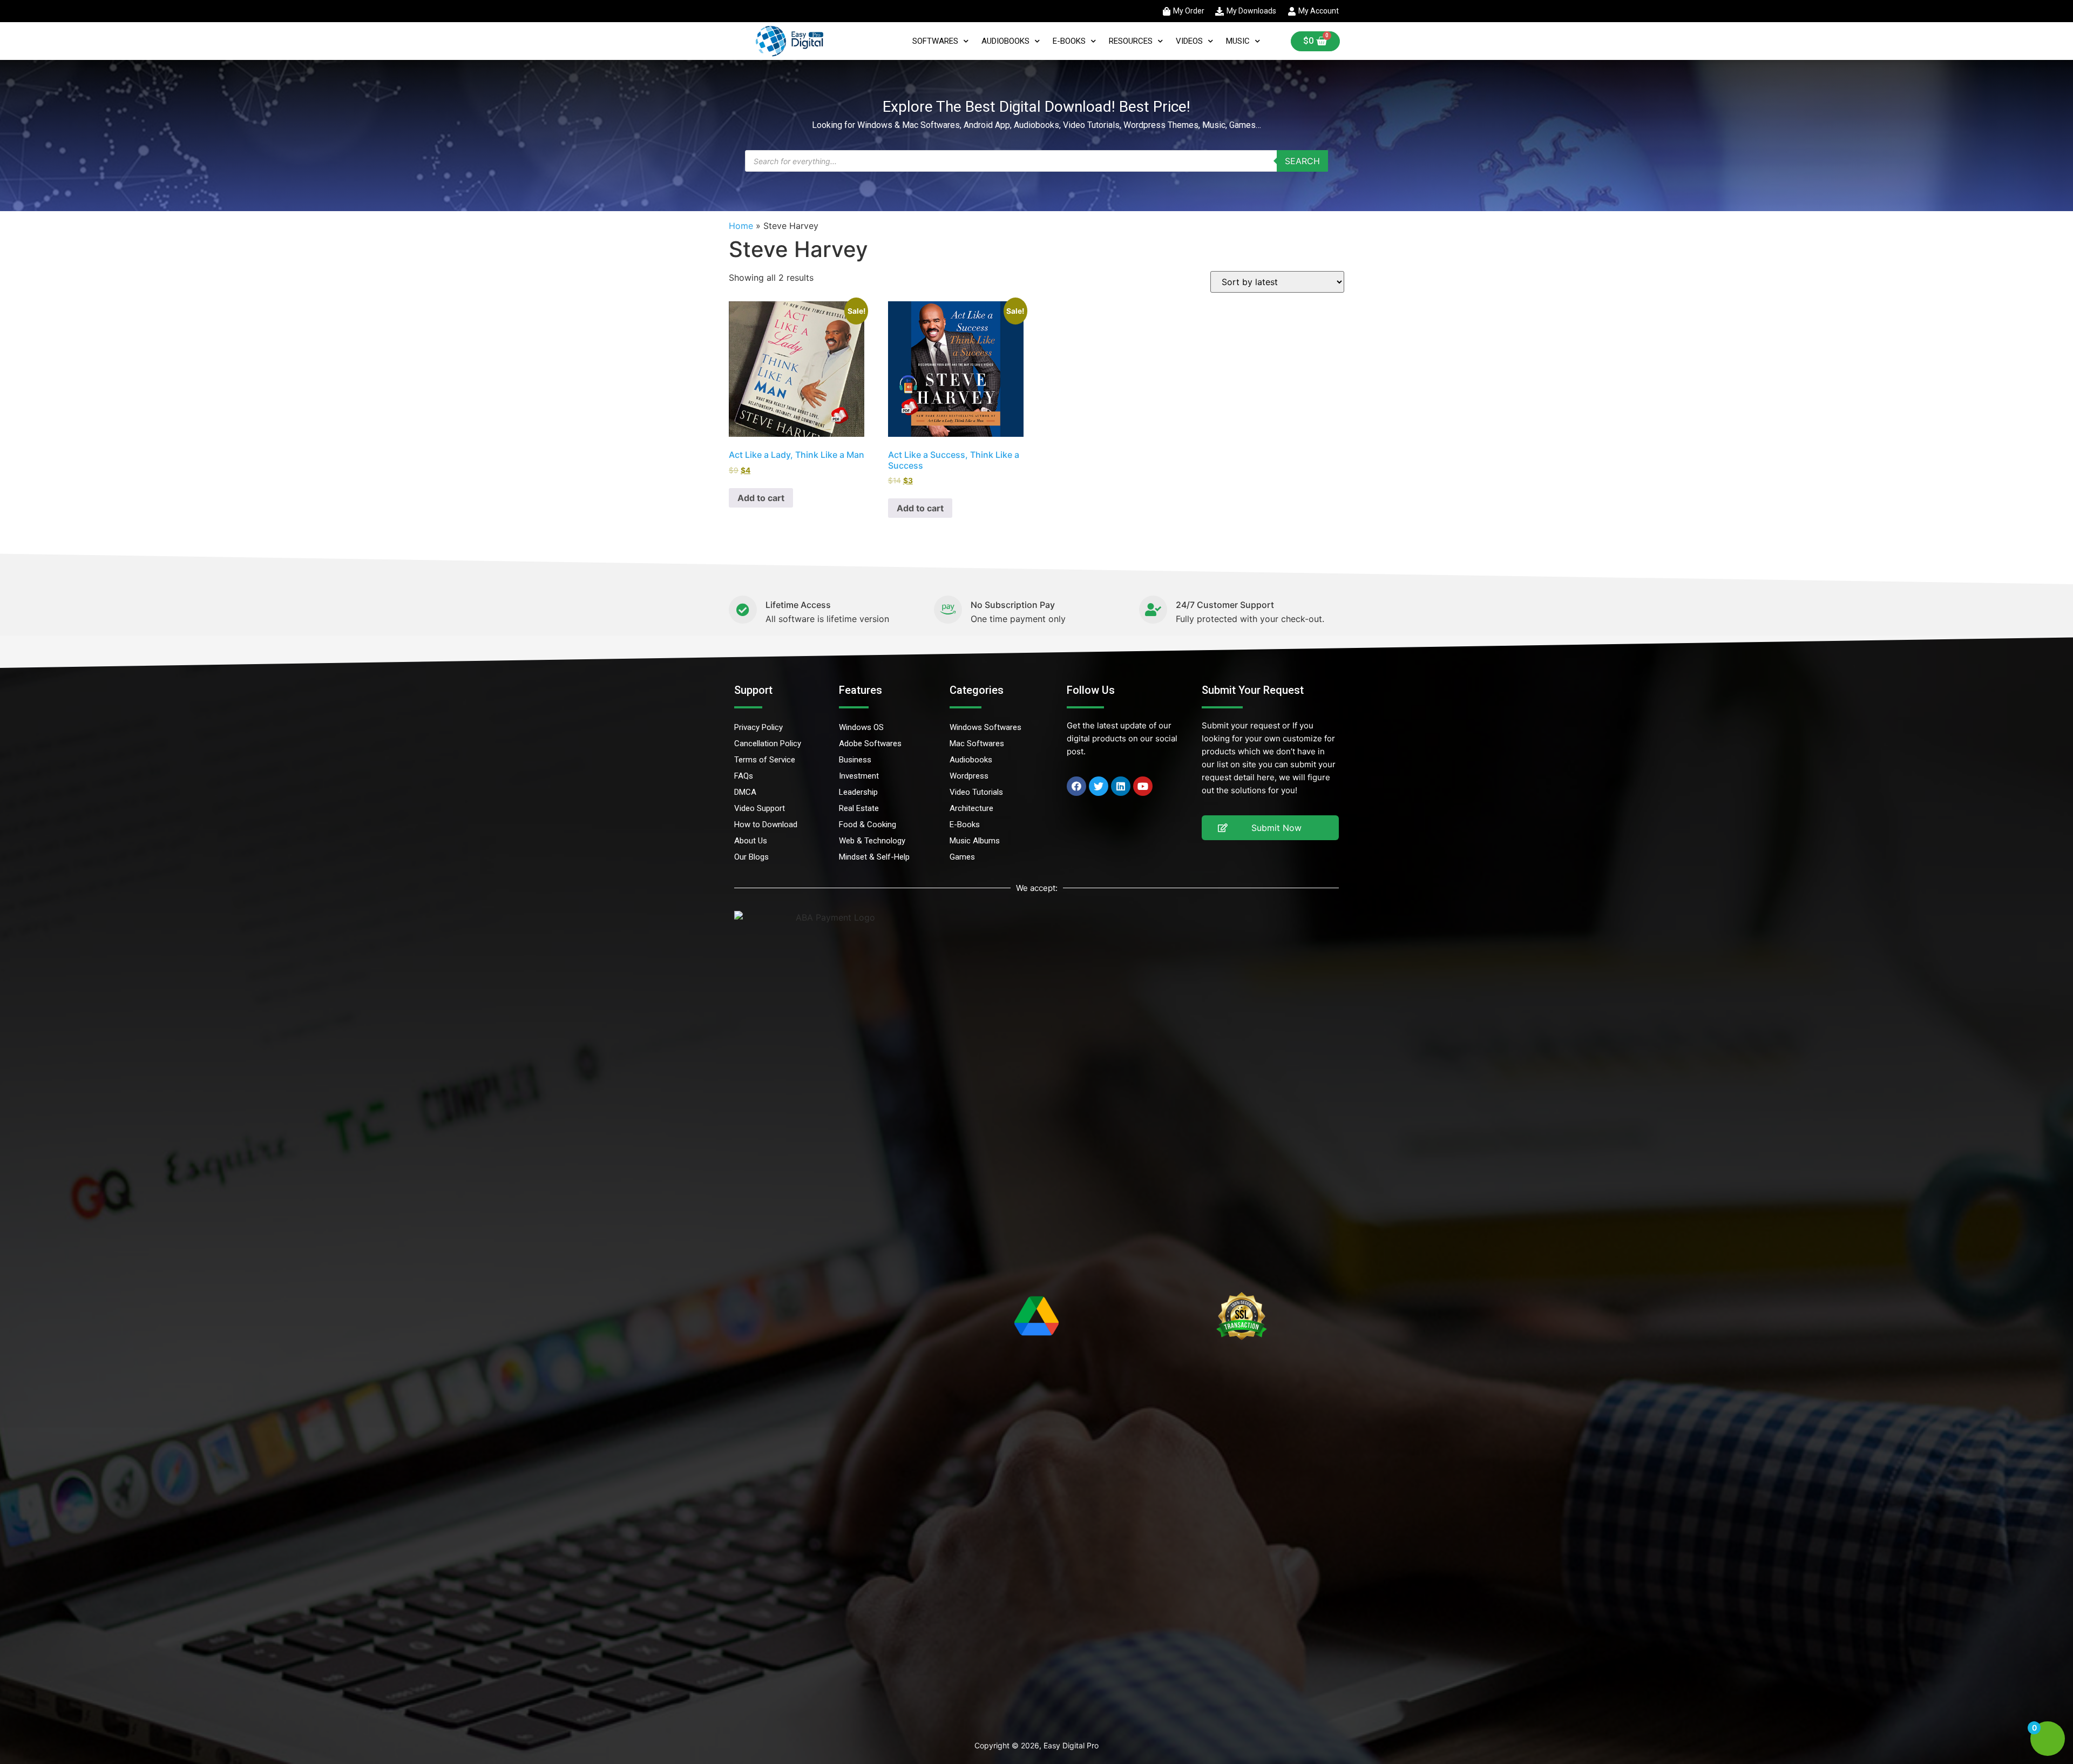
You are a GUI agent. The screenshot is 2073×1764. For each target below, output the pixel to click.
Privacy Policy (758, 727)
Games (962, 857)
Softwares (935, 41)
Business (855, 760)
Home (741, 226)
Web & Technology (872, 841)
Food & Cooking (868, 824)
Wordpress (969, 776)
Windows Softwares (985, 727)
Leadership (858, 792)
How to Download (766, 824)
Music (1238, 41)
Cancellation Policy (768, 744)
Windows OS (861, 727)
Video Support (760, 808)
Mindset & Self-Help (874, 857)
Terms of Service (765, 760)
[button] (1270, 828)
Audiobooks (1005, 41)
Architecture (971, 808)
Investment (859, 776)
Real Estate (859, 808)
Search (1302, 161)
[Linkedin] (1121, 786)
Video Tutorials (976, 792)
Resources (1131, 41)
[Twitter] (1099, 786)
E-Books (1069, 41)
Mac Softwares (977, 744)
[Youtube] (1143, 786)
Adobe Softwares (870, 744)
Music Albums (975, 841)
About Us (751, 841)
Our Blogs (751, 857)
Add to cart (761, 498)
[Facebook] (1076, 786)
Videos (1189, 41)
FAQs (744, 776)
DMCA (745, 792)
